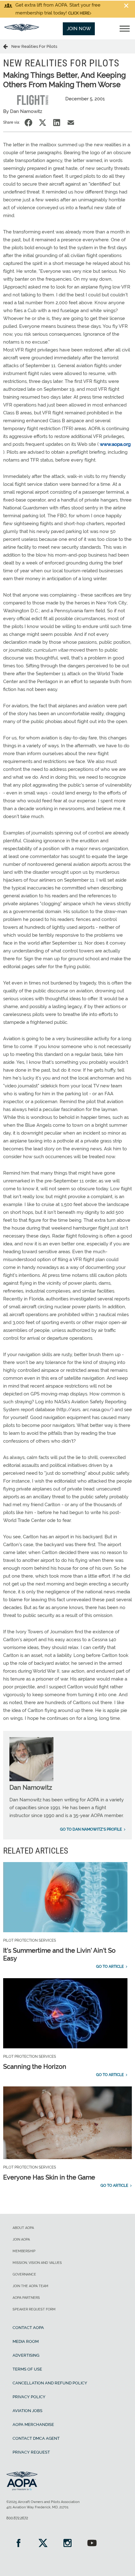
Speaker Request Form (34, 2309)
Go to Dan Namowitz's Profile (91, 1829)
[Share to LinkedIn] (57, 123)
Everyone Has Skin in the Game (49, 2177)
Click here (79, 13)
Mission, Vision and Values (37, 2263)
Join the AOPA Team (30, 2286)
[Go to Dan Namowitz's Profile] (31, 1780)
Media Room (26, 2341)
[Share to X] (43, 123)
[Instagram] (67, 2544)
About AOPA (23, 2228)
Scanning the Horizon (35, 2067)
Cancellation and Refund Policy (50, 2383)
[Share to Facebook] (28, 123)
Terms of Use (27, 2369)
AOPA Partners (26, 2298)
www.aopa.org (115, 444)
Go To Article (110, 1967)
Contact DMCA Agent (36, 2438)
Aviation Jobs (27, 2411)
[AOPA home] (22, 30)
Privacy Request (31, 2452)
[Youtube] (92, 2544)
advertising (26, 2355)
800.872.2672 (17, 2518)
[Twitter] (43, 2544)
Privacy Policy (29, 2397)
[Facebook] (19, 2544)
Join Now (79, 29)
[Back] (7, 46)
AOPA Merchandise (33, 2424)
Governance (24, 2274)
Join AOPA (21, 2239)
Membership (24, 2251)
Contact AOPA (28, 2328)
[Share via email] (71, 123)
